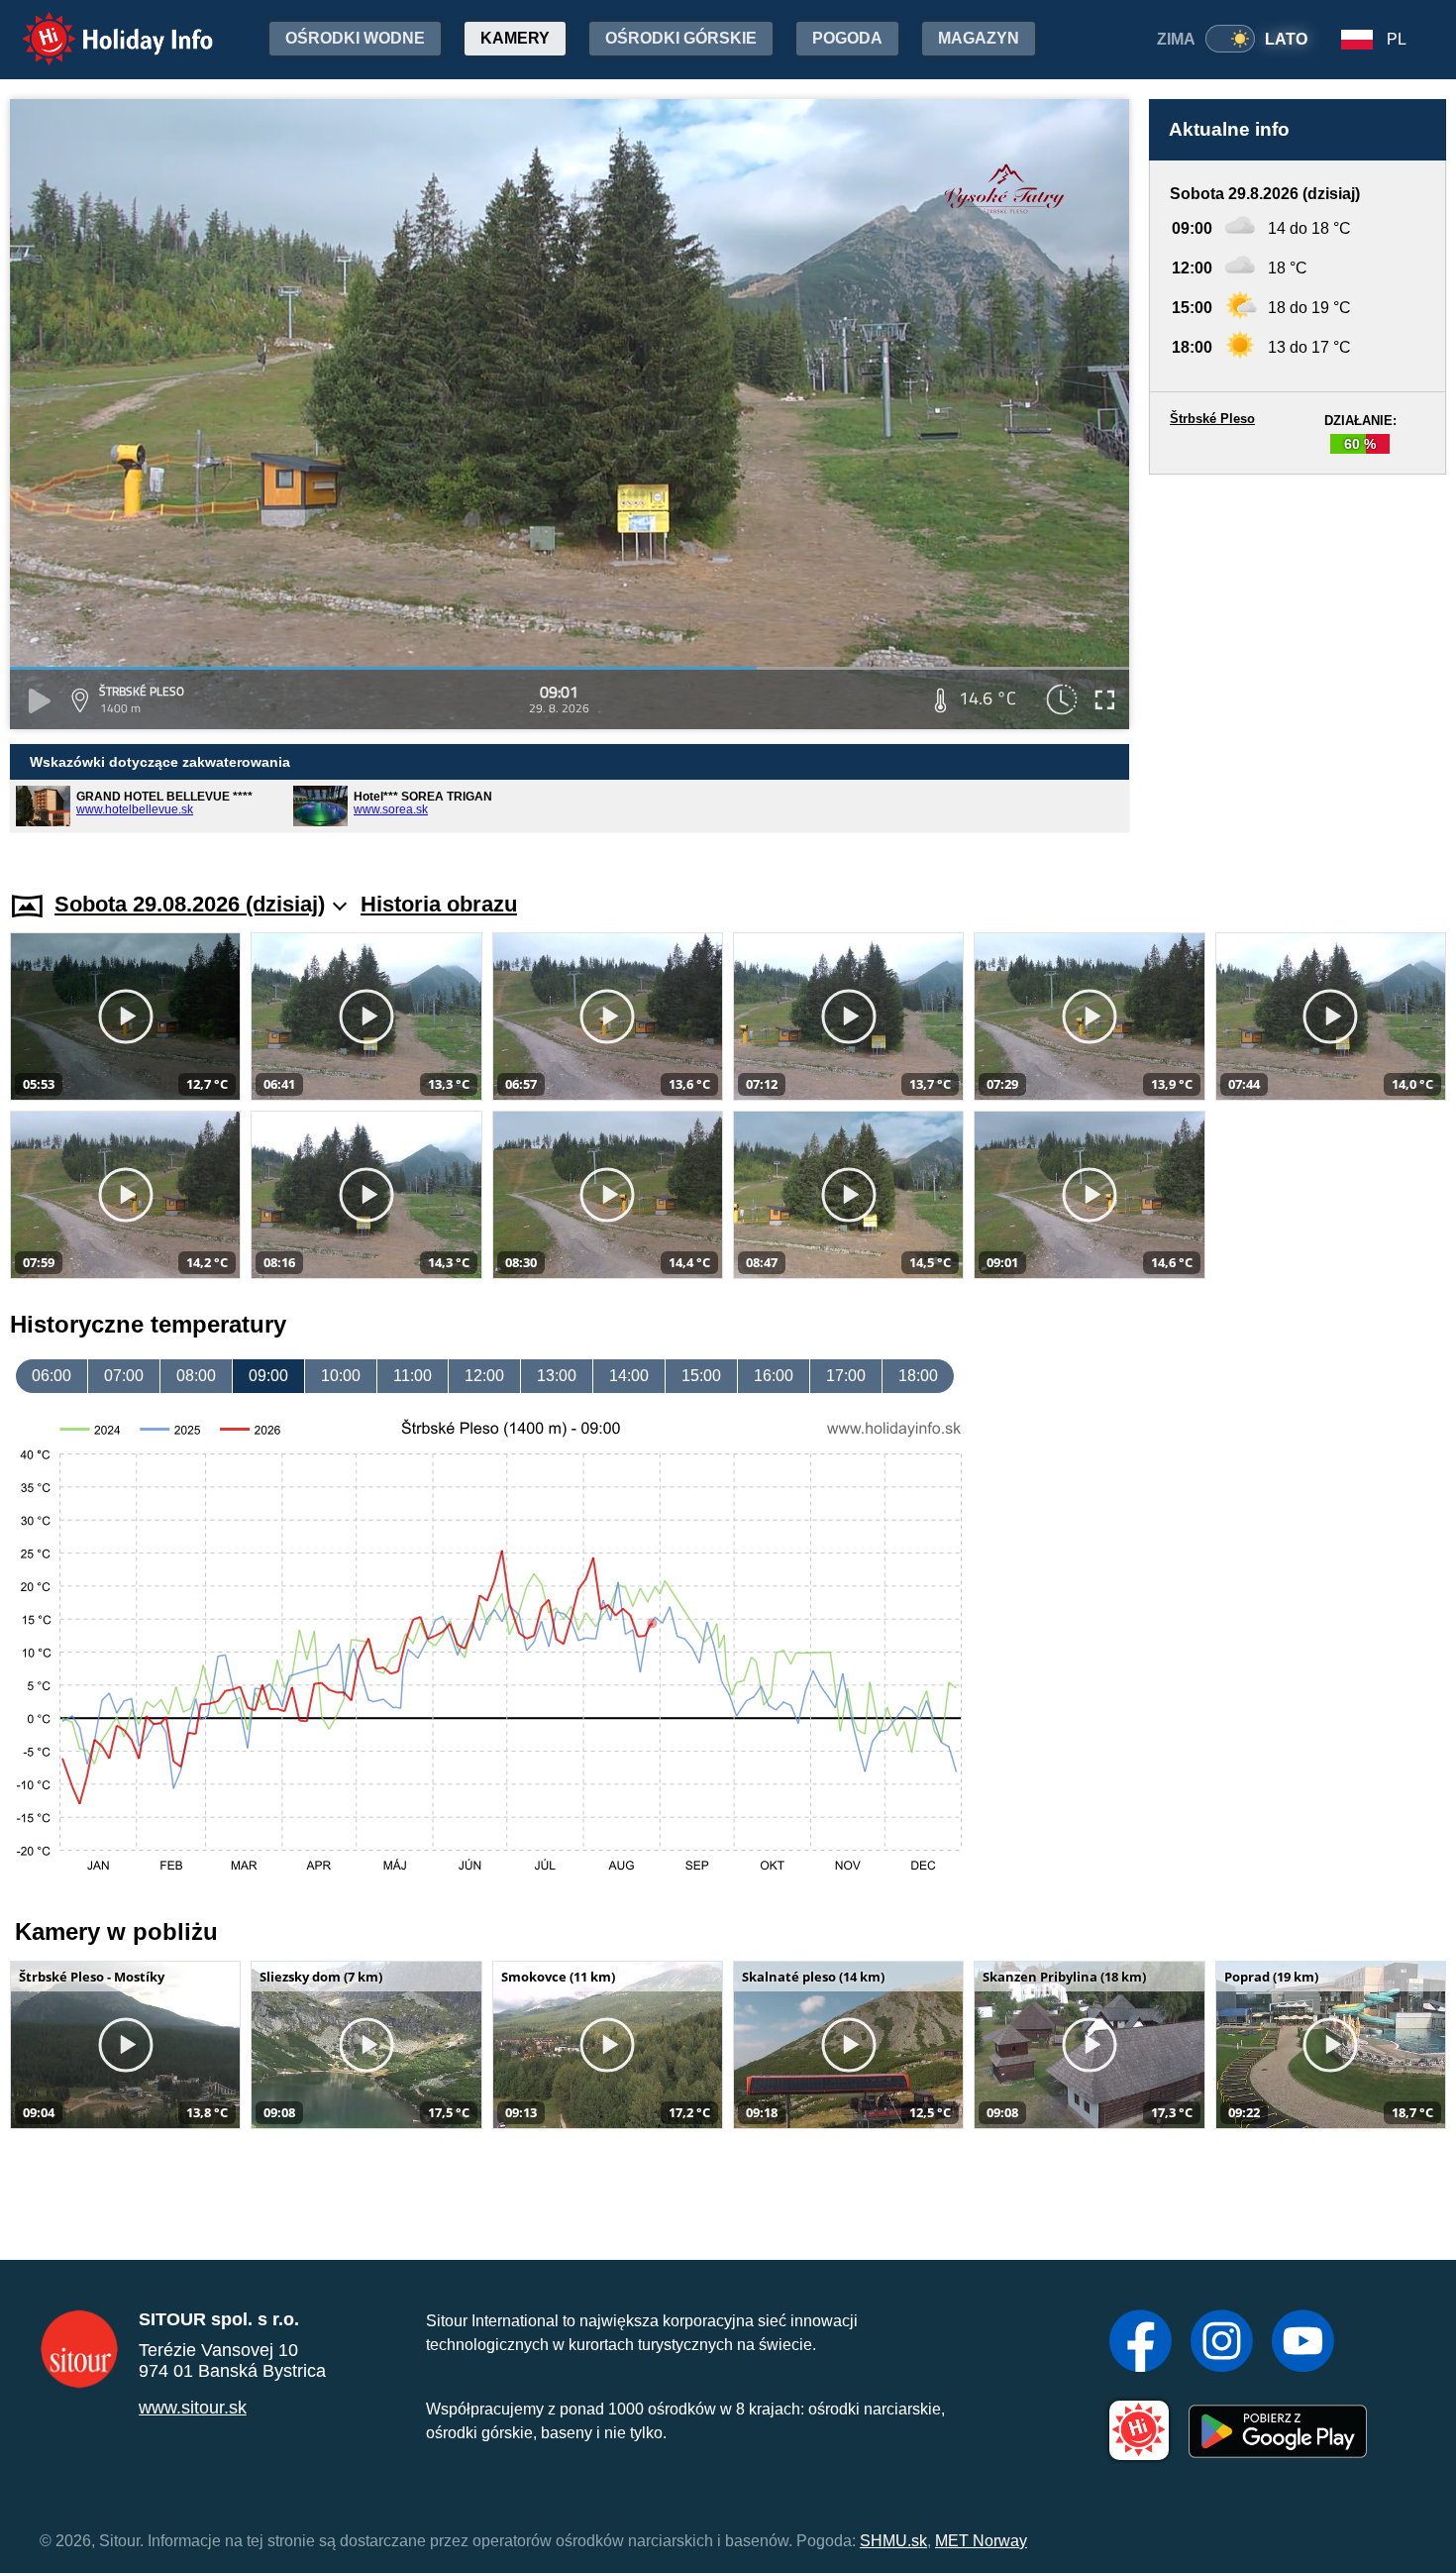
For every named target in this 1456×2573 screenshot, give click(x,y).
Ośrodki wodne (355, 38)
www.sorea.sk (391, 809)
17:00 (846, 1376)
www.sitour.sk (193, 2408)
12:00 (484, 1376)
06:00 (52, 1376)
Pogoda (847, 38)
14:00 (629, 1376)
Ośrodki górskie (681, 38)
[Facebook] (1141, 2343)
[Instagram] (1222, 2343)
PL (1397, 39)
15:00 (701, 1376)
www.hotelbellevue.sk (135, 809)
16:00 (774, 1376)
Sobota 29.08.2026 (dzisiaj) (190, 904)
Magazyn (979, 38)
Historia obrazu (439, 904)
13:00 (557, 1376)
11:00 (413, 1376)
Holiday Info (100, 25)
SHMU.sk (893, 2541)
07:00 (124, 1376)
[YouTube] (1303, 2343)
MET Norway (981, 2541)
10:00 (341, 1376)
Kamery (515, 38)
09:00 (268, 1376)
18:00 (918, 1376)
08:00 (196, 1376)
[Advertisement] (1298, 664)
